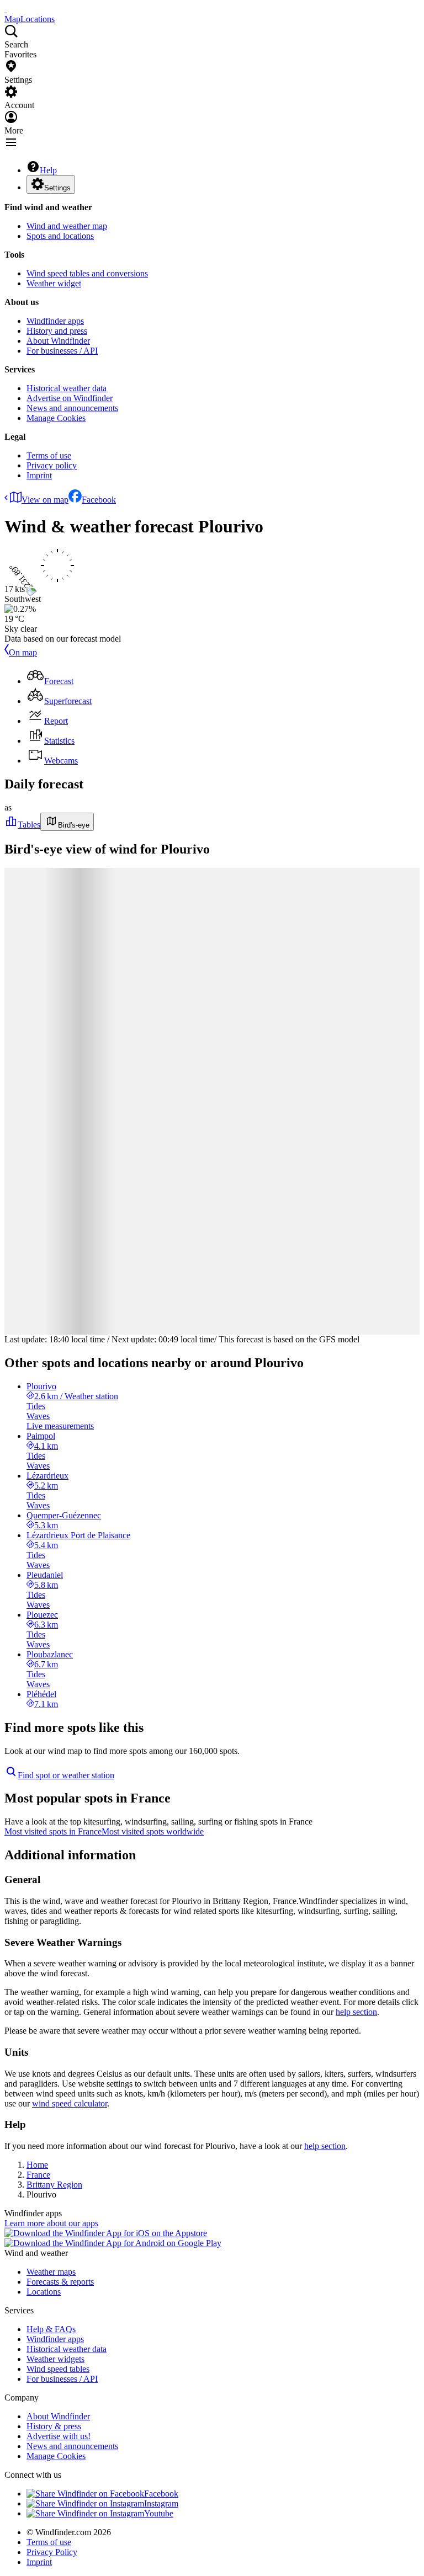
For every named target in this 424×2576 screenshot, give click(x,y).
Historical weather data (67, 388)
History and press (57, 331)
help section (356, 2012)
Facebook (99, 500)
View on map (45, 500)
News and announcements (72, 408)
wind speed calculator (70, 2103)
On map (23, 652)
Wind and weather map (67, 226)
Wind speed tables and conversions (87, 273)
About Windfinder (58, 341)
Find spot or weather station (66, 1775)
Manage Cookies (56, 418)
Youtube (159, 2513)
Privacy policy (52, 465)
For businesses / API (62, 351)
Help (48, 170)
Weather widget (54, 283)
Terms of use (49, 455)
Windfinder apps (55, 321)
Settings (57, 188)
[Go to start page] (6, 9)
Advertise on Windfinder (70, 398)
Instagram (161, 2503)
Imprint (39, 475)
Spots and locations (60, 236)
